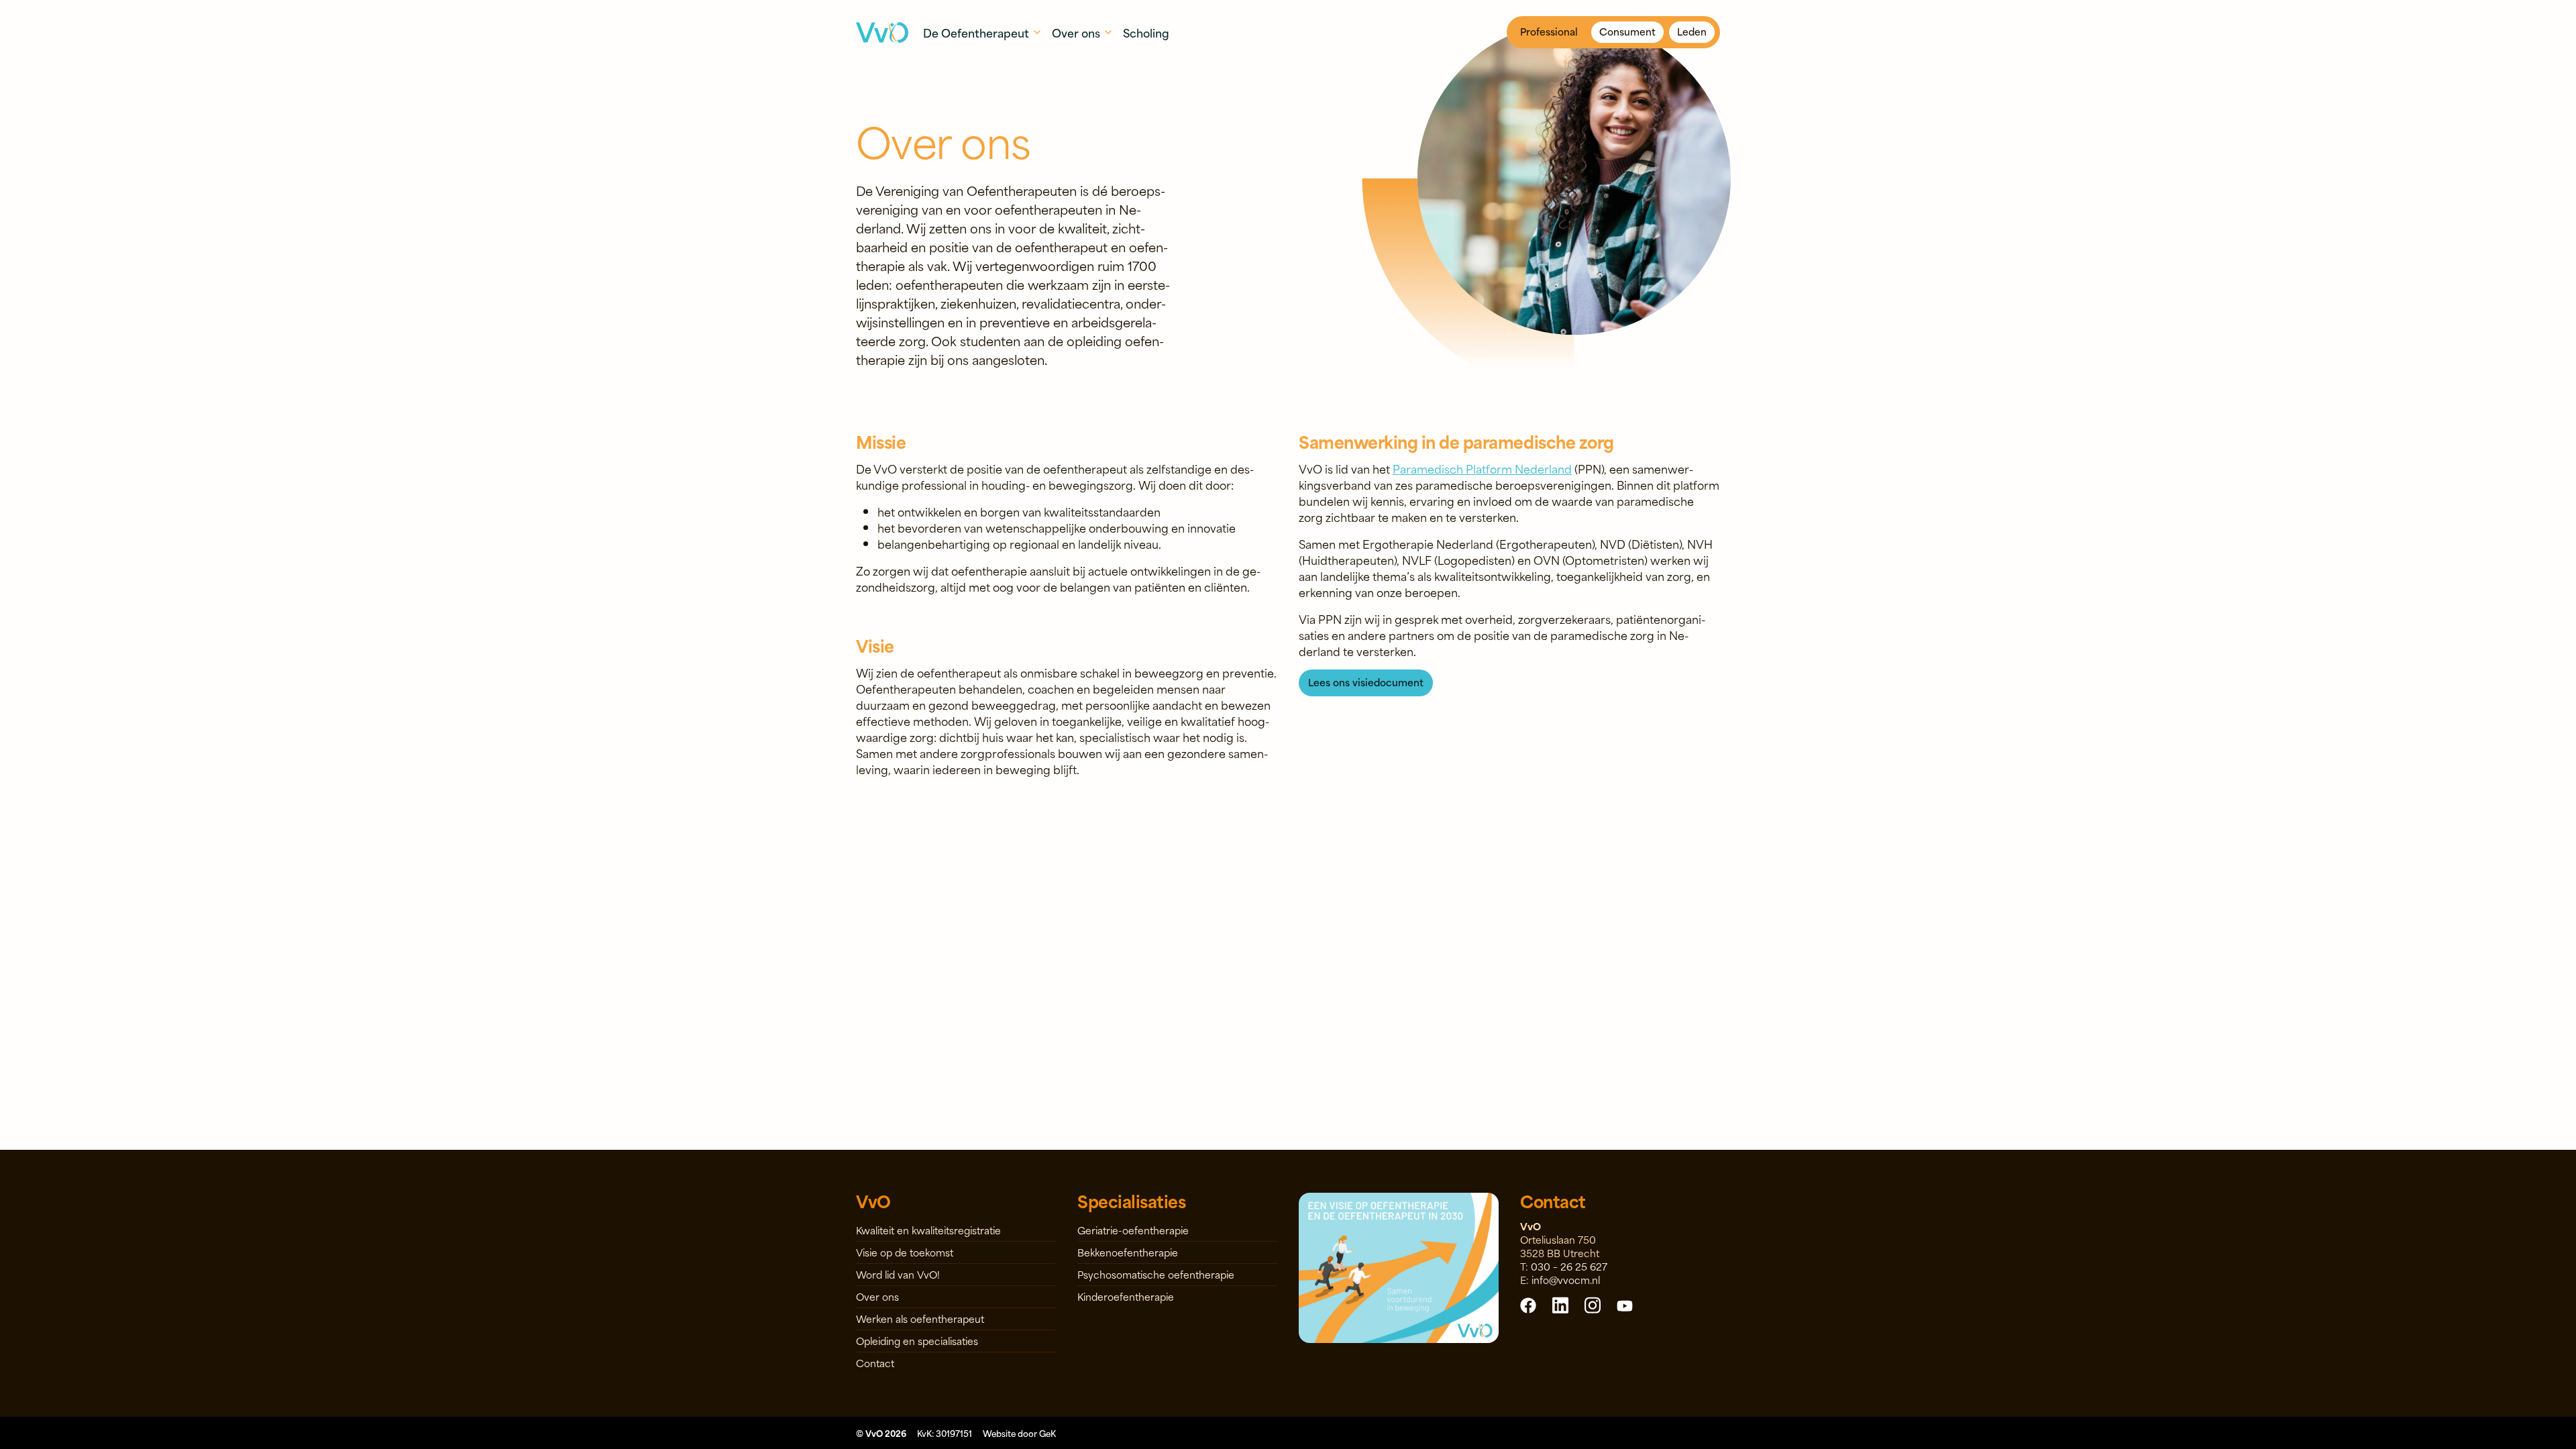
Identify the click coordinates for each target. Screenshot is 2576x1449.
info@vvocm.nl (1566, 1280)
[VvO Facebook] (1528, 1305)
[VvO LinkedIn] (1560, 1304)
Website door (1019, 1433)
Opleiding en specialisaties (917, 1341)
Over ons (877, 1296)
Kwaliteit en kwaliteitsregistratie (928, 1230)
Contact (875, 1363)
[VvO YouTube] (1625, 1305)
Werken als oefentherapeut (920, 1319)
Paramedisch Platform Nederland (1482, 468)
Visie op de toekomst (905, 1252)
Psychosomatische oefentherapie (1156, 1274)
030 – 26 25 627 (1569, 1266)
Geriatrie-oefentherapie (1133, 1230)
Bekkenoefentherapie (1128, 1252)
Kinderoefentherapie (1126, 1296)
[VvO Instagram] (1593, 1304)
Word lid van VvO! (898, 1274)
